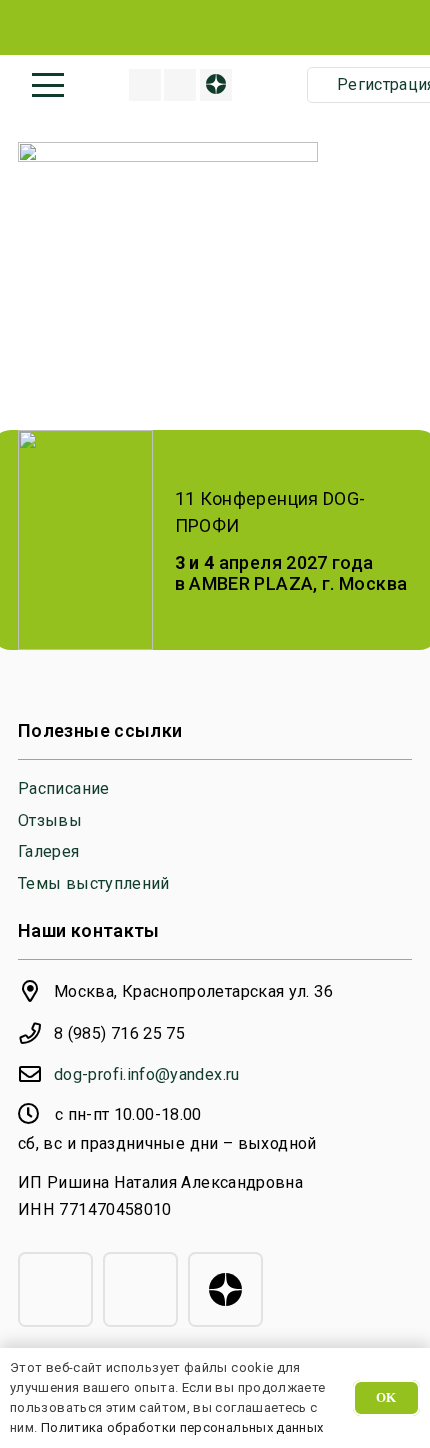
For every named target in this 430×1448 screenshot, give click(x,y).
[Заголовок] (145, 85)
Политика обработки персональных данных (182, 1427)
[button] (48, 85)
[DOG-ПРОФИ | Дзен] (216, 85)
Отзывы (50, 820)
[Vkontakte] (180, 85)
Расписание (64, 788)
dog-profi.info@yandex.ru (147, 1074)
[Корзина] (277, 85)
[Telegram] (55, 1289)
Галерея (49, 851)
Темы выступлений (94, 883)
